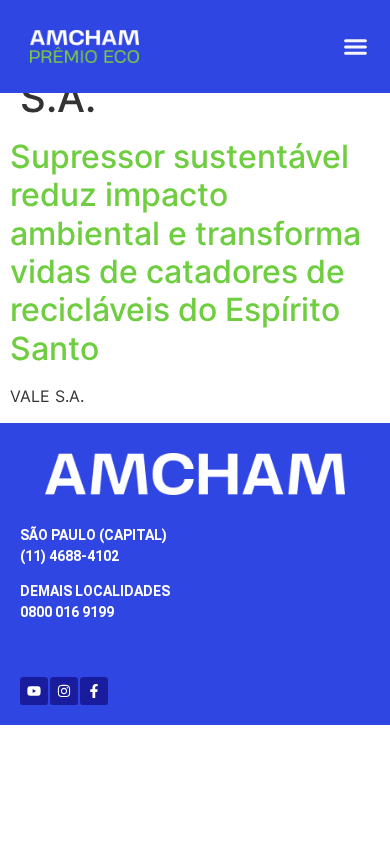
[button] (356, 47)
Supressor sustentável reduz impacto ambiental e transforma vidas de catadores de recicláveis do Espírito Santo (185, 252)
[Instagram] (64, 691)
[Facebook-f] (94, 691)
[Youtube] (34, 691)
